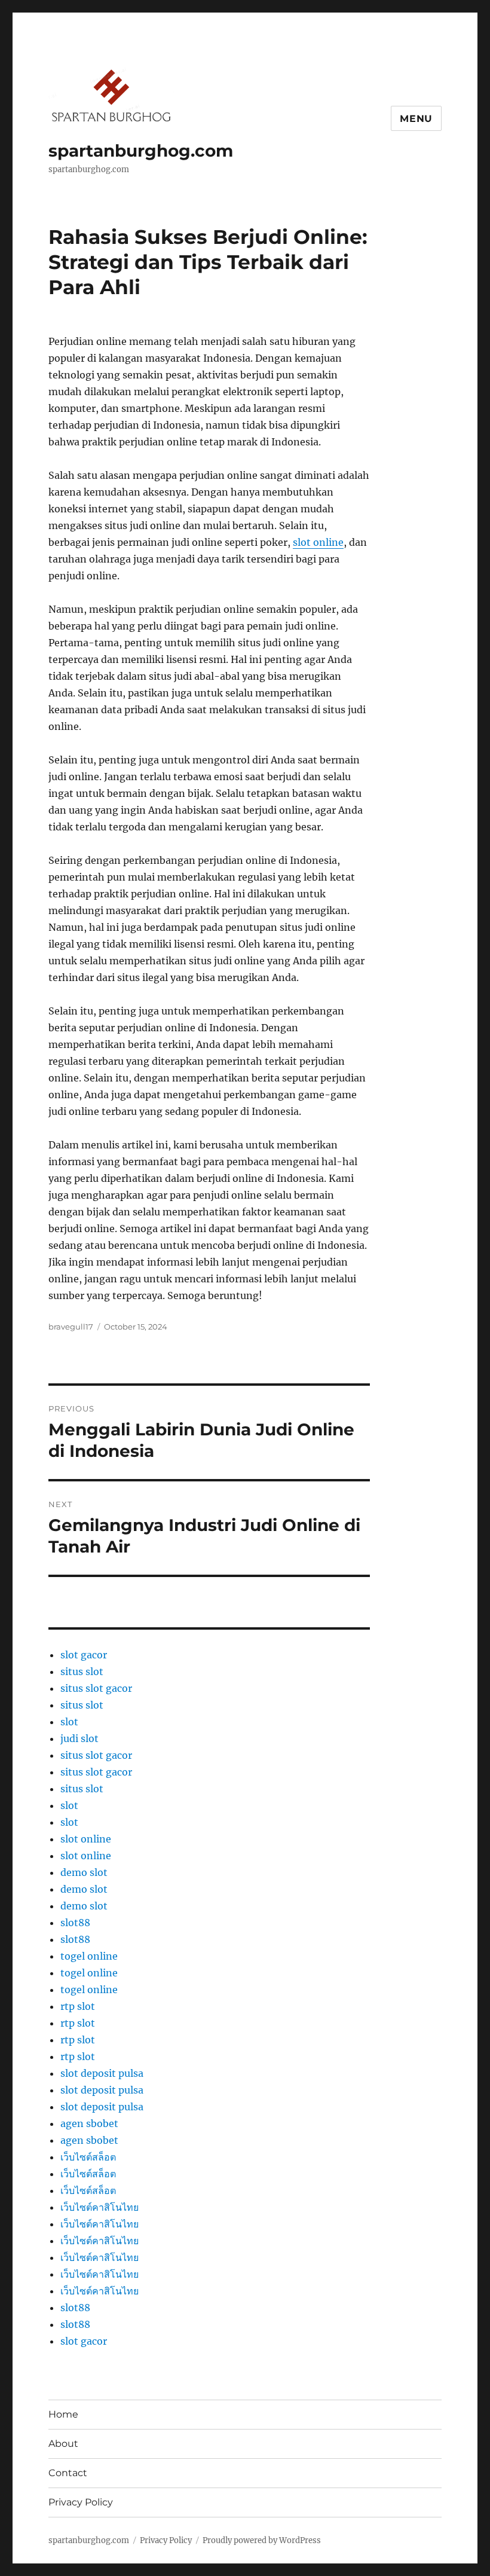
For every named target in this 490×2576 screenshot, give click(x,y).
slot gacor (84, 1655)
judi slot (79, 1738)
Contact (68, 2473)
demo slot (84, 1872)
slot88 (75, 1923)
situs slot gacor (96, 1688)
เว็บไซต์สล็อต (88, 2157)
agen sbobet (89, 2123)
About (63, 2444)
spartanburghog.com (141, 151)
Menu (416, 119)
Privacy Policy (81, 2502)
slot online (318, 542)
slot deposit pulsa (102, 2073)
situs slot (82, 1672)
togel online (89, 1956)
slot (69, 1722)
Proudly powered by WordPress (262, 2540)
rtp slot (78, 2006)
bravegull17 (71, 1327)
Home (63, 2414)
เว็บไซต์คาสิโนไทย (99, 2207)
